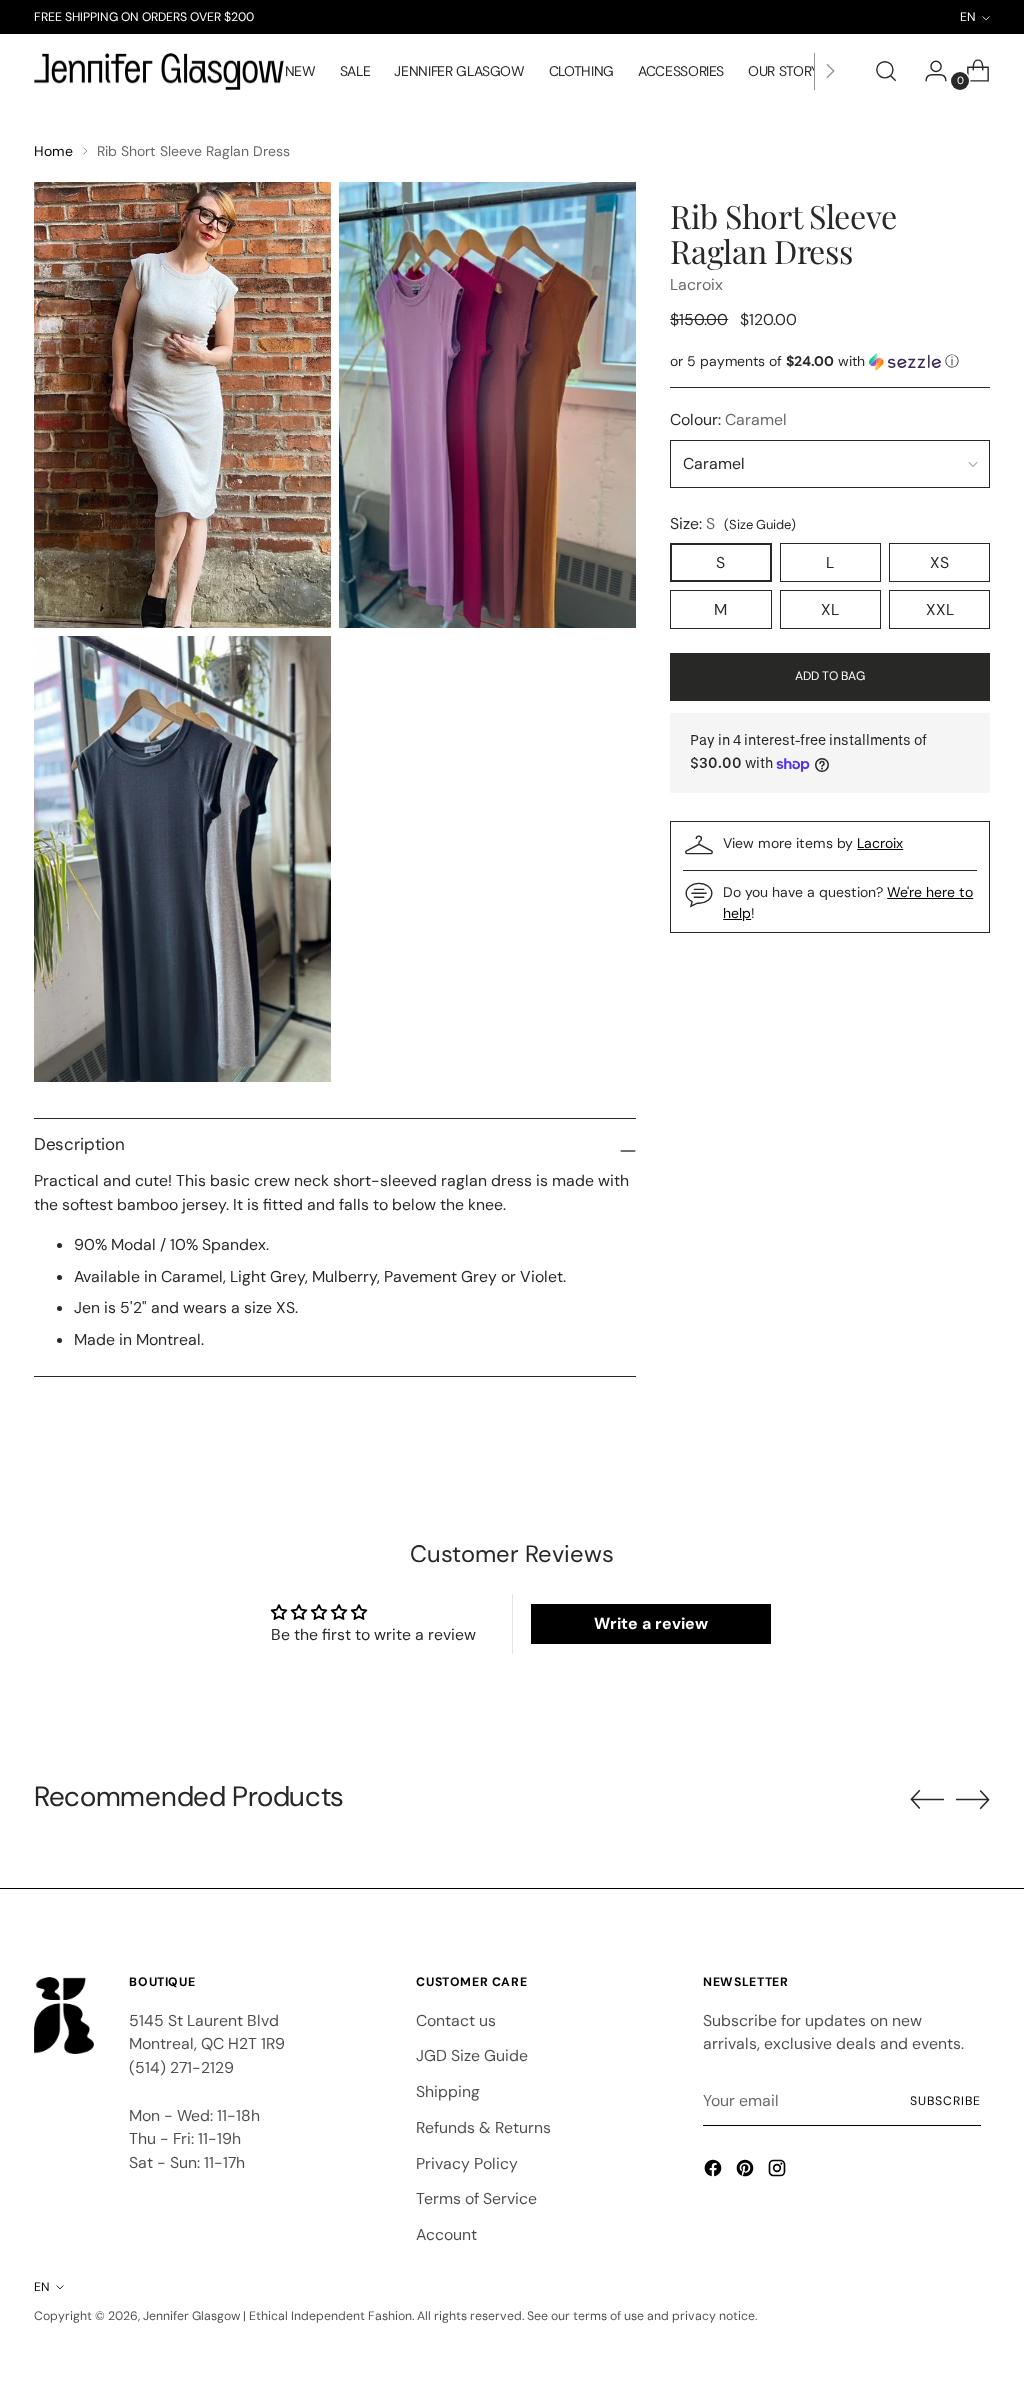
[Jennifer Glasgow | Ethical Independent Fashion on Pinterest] (747, 2171)
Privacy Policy (467, 2163)
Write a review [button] (651, 1623)
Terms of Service (476, 2198)
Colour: (728, 419)
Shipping (448, 2091)
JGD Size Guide (472, 2055)
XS (939, 562)
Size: (733, 523)
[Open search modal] (886, 71)
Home (53, 151)
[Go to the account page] (928, 71)
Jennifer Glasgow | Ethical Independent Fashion (277, 2316)
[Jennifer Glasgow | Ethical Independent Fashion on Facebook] (715, 2171)
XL (830, 609)
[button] (830, 361)
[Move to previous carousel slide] (927, 1800)
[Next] (830, 71)
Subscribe (945, 2101)
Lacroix (696, 284)
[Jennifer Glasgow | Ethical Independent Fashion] (159, 72)
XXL (940, 609)
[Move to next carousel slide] (973, 1799)
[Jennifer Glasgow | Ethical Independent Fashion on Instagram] (779, 2171)
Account (446, 2234)
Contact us (456, 2020)
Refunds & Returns (483, 2127)
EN (42, 2287)
